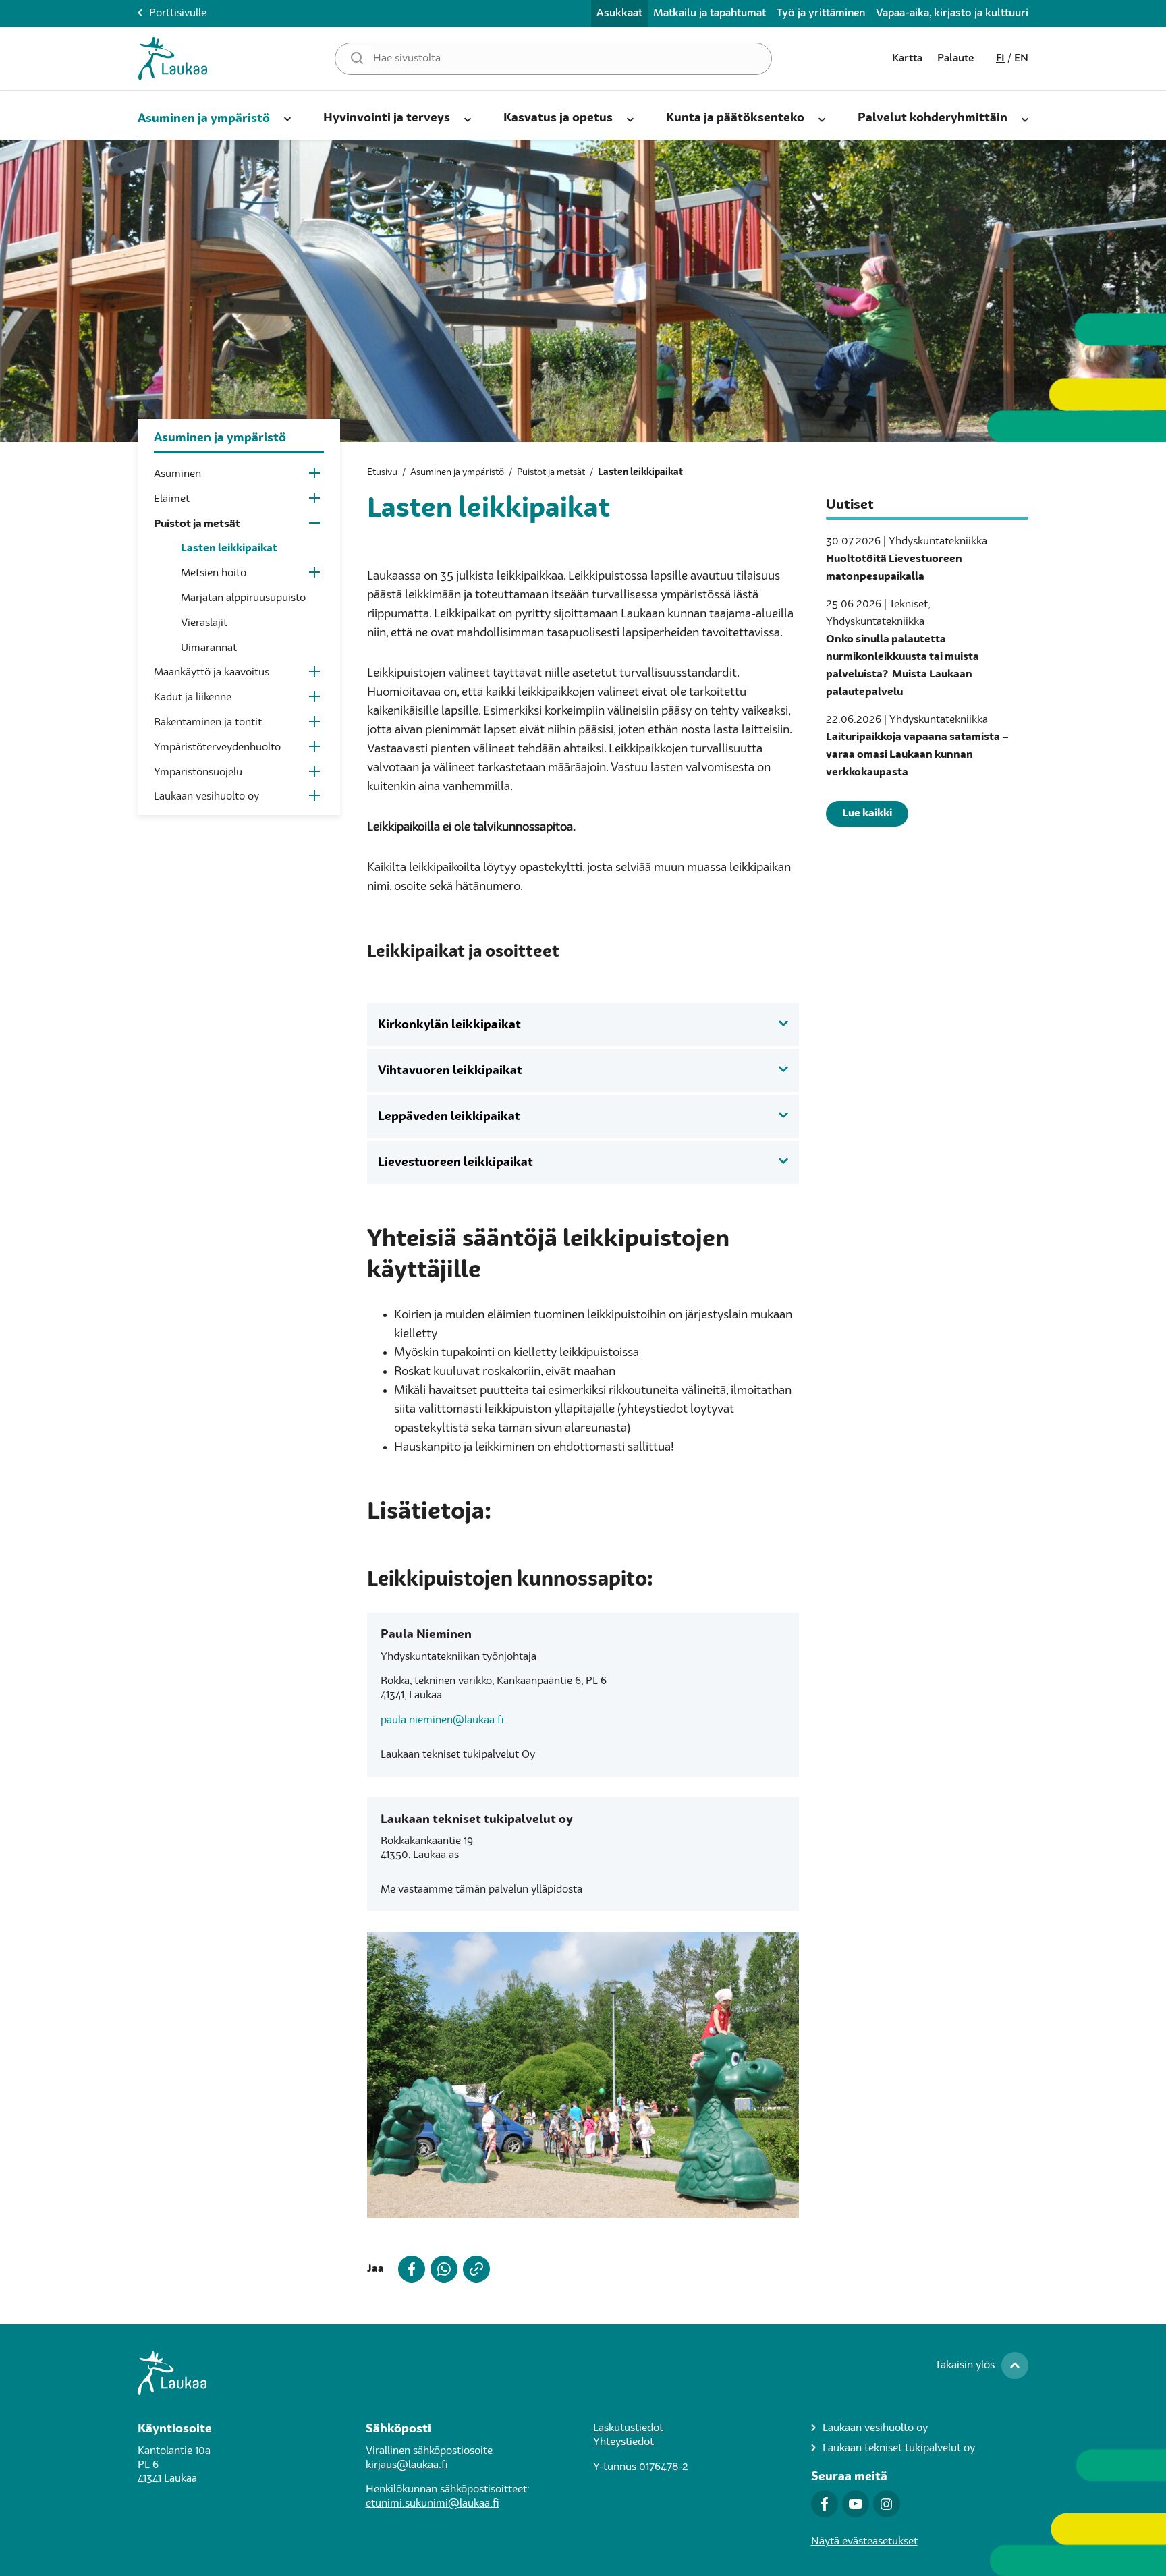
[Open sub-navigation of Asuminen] (315, 476)
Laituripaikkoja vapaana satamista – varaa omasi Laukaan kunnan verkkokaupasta (917, 755)
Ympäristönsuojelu (198, 773)
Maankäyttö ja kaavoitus (212, 673)
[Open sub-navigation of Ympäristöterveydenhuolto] (315, 749)
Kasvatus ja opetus (558, 118)
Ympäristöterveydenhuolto (217, 748)
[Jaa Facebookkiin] (409, 2269)
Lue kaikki (867, 814)
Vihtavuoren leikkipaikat (450, 1071)
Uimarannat (209, 648)
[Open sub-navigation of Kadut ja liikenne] (315, 699)
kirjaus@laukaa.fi (407, 2465)
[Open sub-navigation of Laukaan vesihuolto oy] (315, 799)
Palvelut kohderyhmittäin (933, 118)
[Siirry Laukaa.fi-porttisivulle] (583, 2373)
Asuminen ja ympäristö (204, 119)
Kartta (907, 59)
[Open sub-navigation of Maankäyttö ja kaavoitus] (315, 674)
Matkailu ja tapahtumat (710, 13)
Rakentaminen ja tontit (208, 723)
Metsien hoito (214, 573)
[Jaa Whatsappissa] (441, 2269)
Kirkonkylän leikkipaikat (449, 1025)
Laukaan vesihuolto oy (206, 797)
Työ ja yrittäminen (821, 13)
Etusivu (382, 472)
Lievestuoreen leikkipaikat (455, 1163)
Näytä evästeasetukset (864, 2542)
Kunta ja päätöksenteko (735, 118)
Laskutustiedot (628, 2428)
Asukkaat (619, 13)
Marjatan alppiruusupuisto (243, 598)
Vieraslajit (204, 623)
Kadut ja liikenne (193, 698)
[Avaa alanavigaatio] (287, 117)
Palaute (955, 59)
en (1021, 59)
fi (1000, 59)
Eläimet (172, 499)
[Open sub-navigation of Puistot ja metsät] (315, 526)
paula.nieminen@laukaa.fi (442, 1720)
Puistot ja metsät (197, 524)
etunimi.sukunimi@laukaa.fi (433, 2504)
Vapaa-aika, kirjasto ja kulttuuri (952, 13)
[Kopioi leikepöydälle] (474, 2269)
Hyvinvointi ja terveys (387, 118)
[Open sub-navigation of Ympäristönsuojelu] (315, 774)
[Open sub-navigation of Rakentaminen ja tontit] (315, 724)
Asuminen (177, 474)
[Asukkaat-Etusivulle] (173, 59)
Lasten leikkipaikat (229, 549)
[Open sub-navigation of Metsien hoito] (315, 575)
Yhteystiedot (623, 2442)
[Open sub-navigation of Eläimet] (315, 501)
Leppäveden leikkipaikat (449, 1117)
